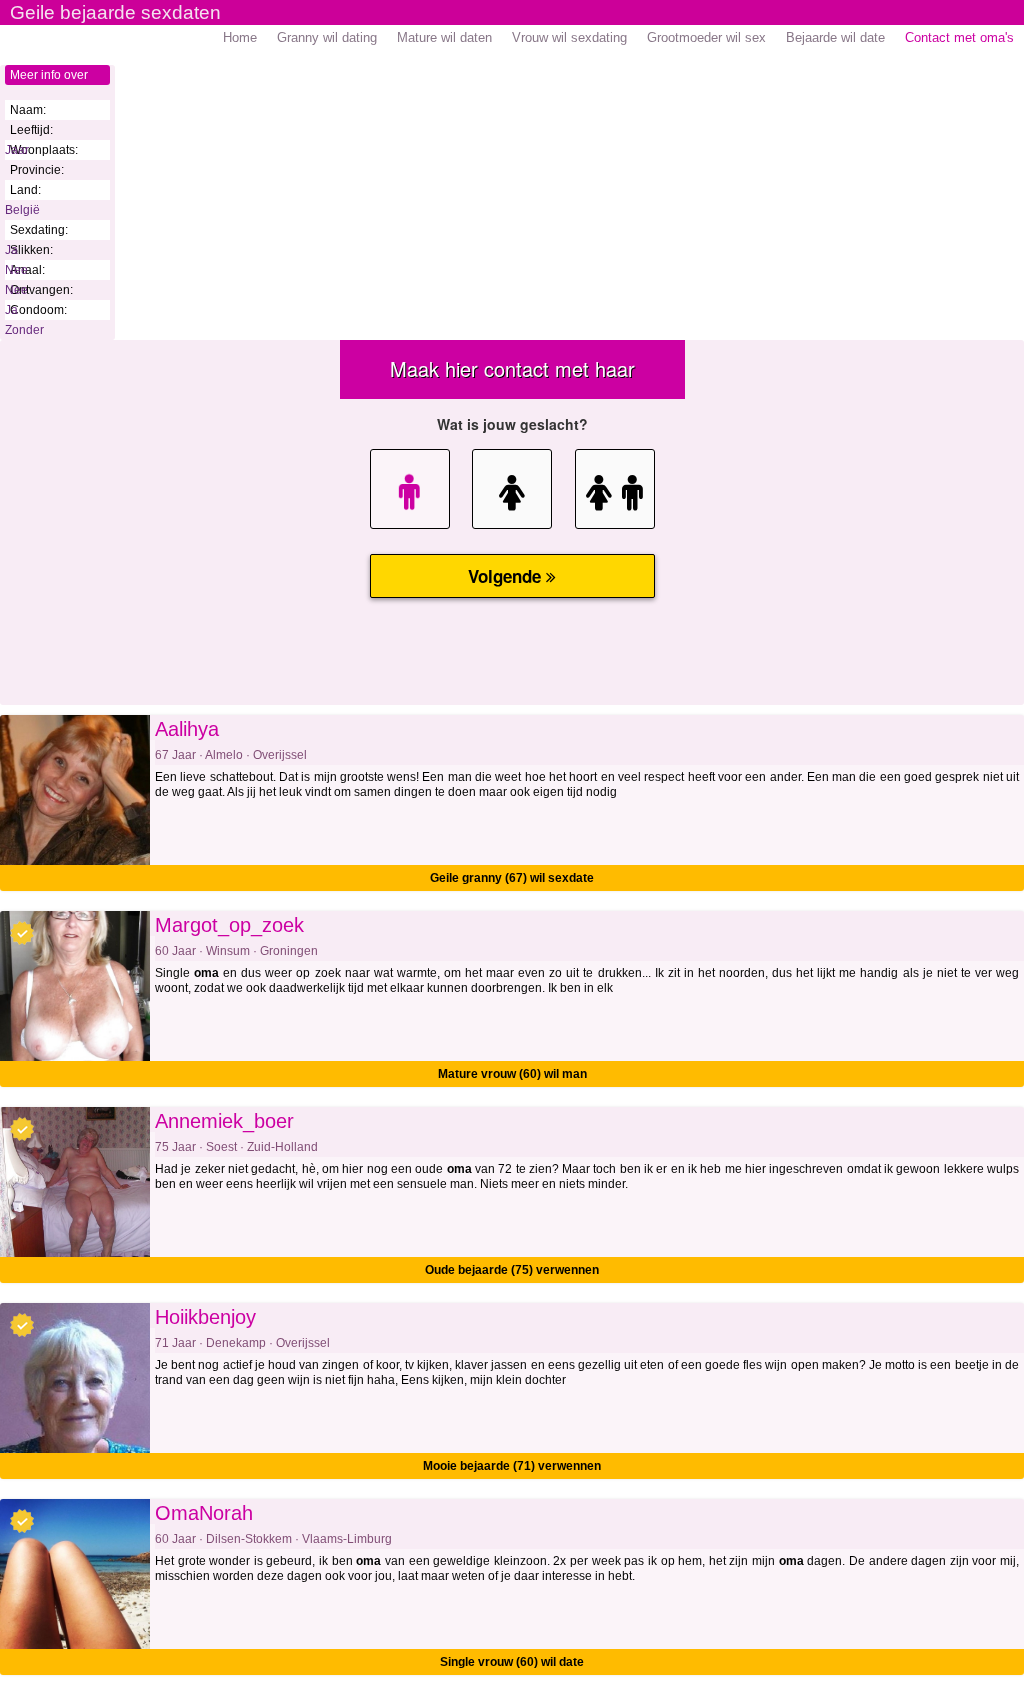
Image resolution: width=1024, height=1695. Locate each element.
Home (240, 37)
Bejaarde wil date (835, 37)
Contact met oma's (959, 37)
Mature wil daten (444, 37)
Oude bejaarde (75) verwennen (512, 1270)
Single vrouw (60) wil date (512, 1662)
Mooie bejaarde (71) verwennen (512, 1466)
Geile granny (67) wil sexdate (512, 878)
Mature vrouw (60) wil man (512, 1074)
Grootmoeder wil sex (706, 37)
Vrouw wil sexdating (569, 37)
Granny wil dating (327, 37)
